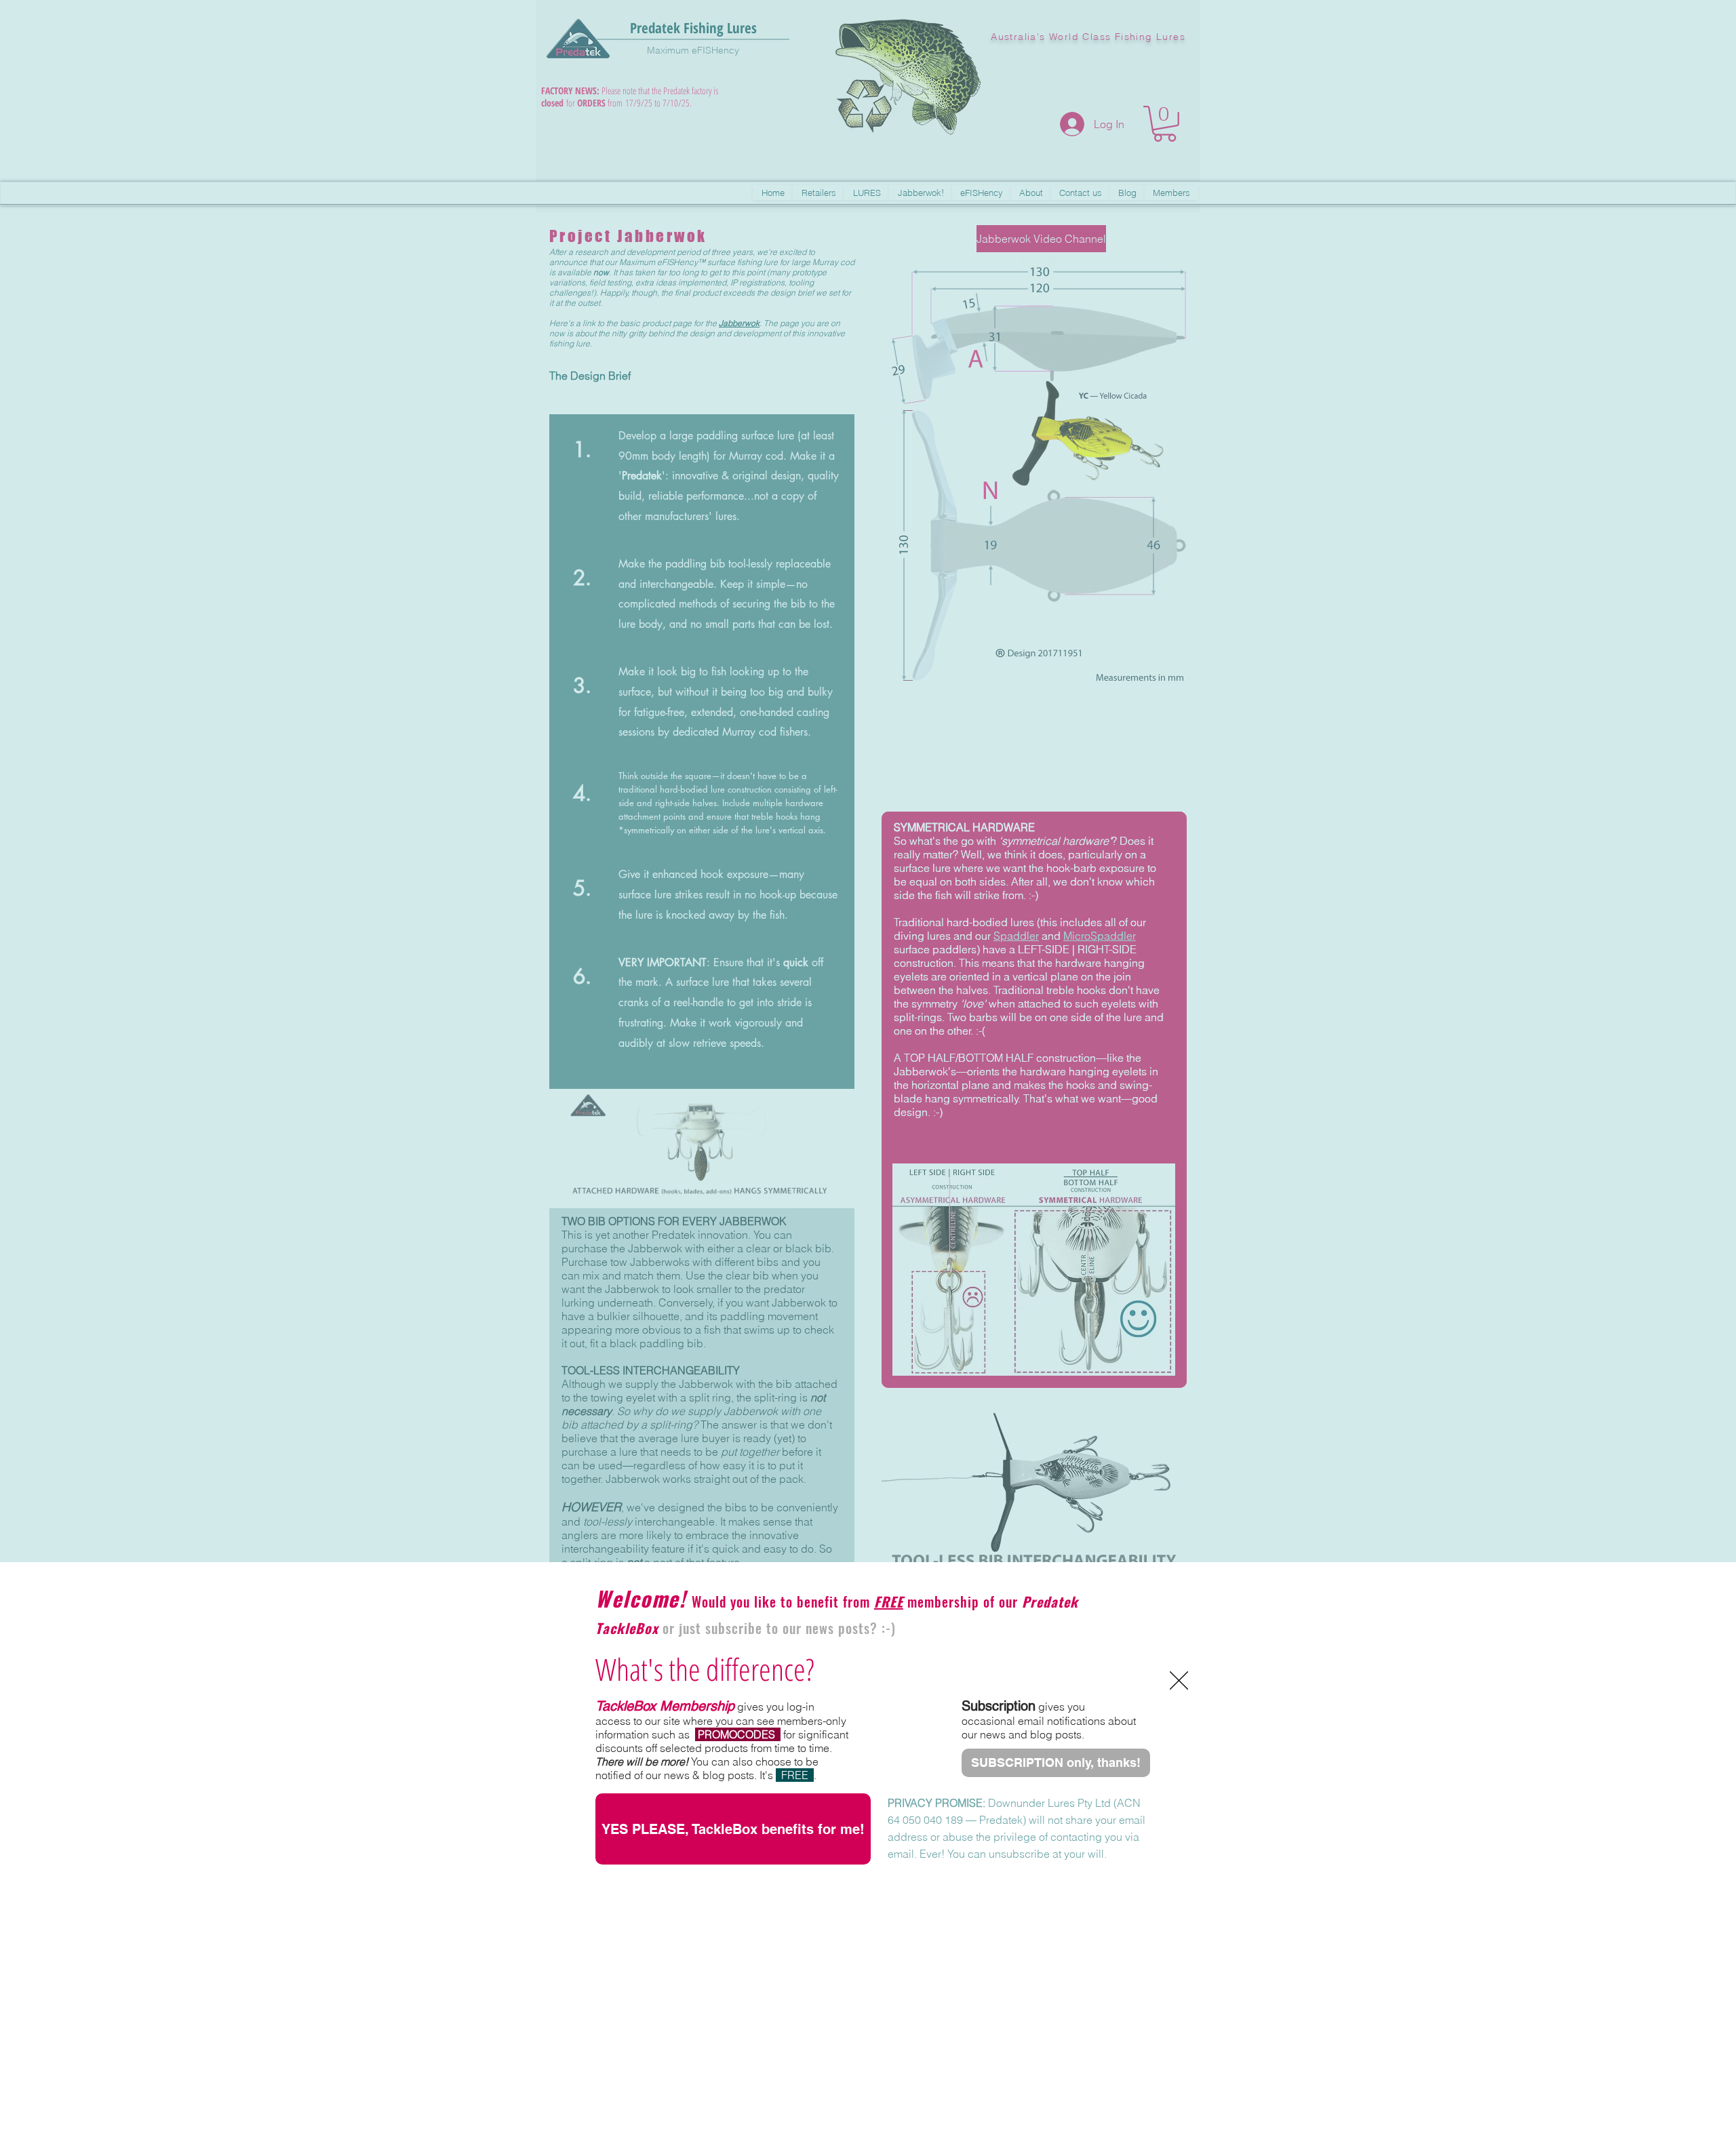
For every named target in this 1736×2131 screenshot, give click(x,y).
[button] (1179, 1680)
